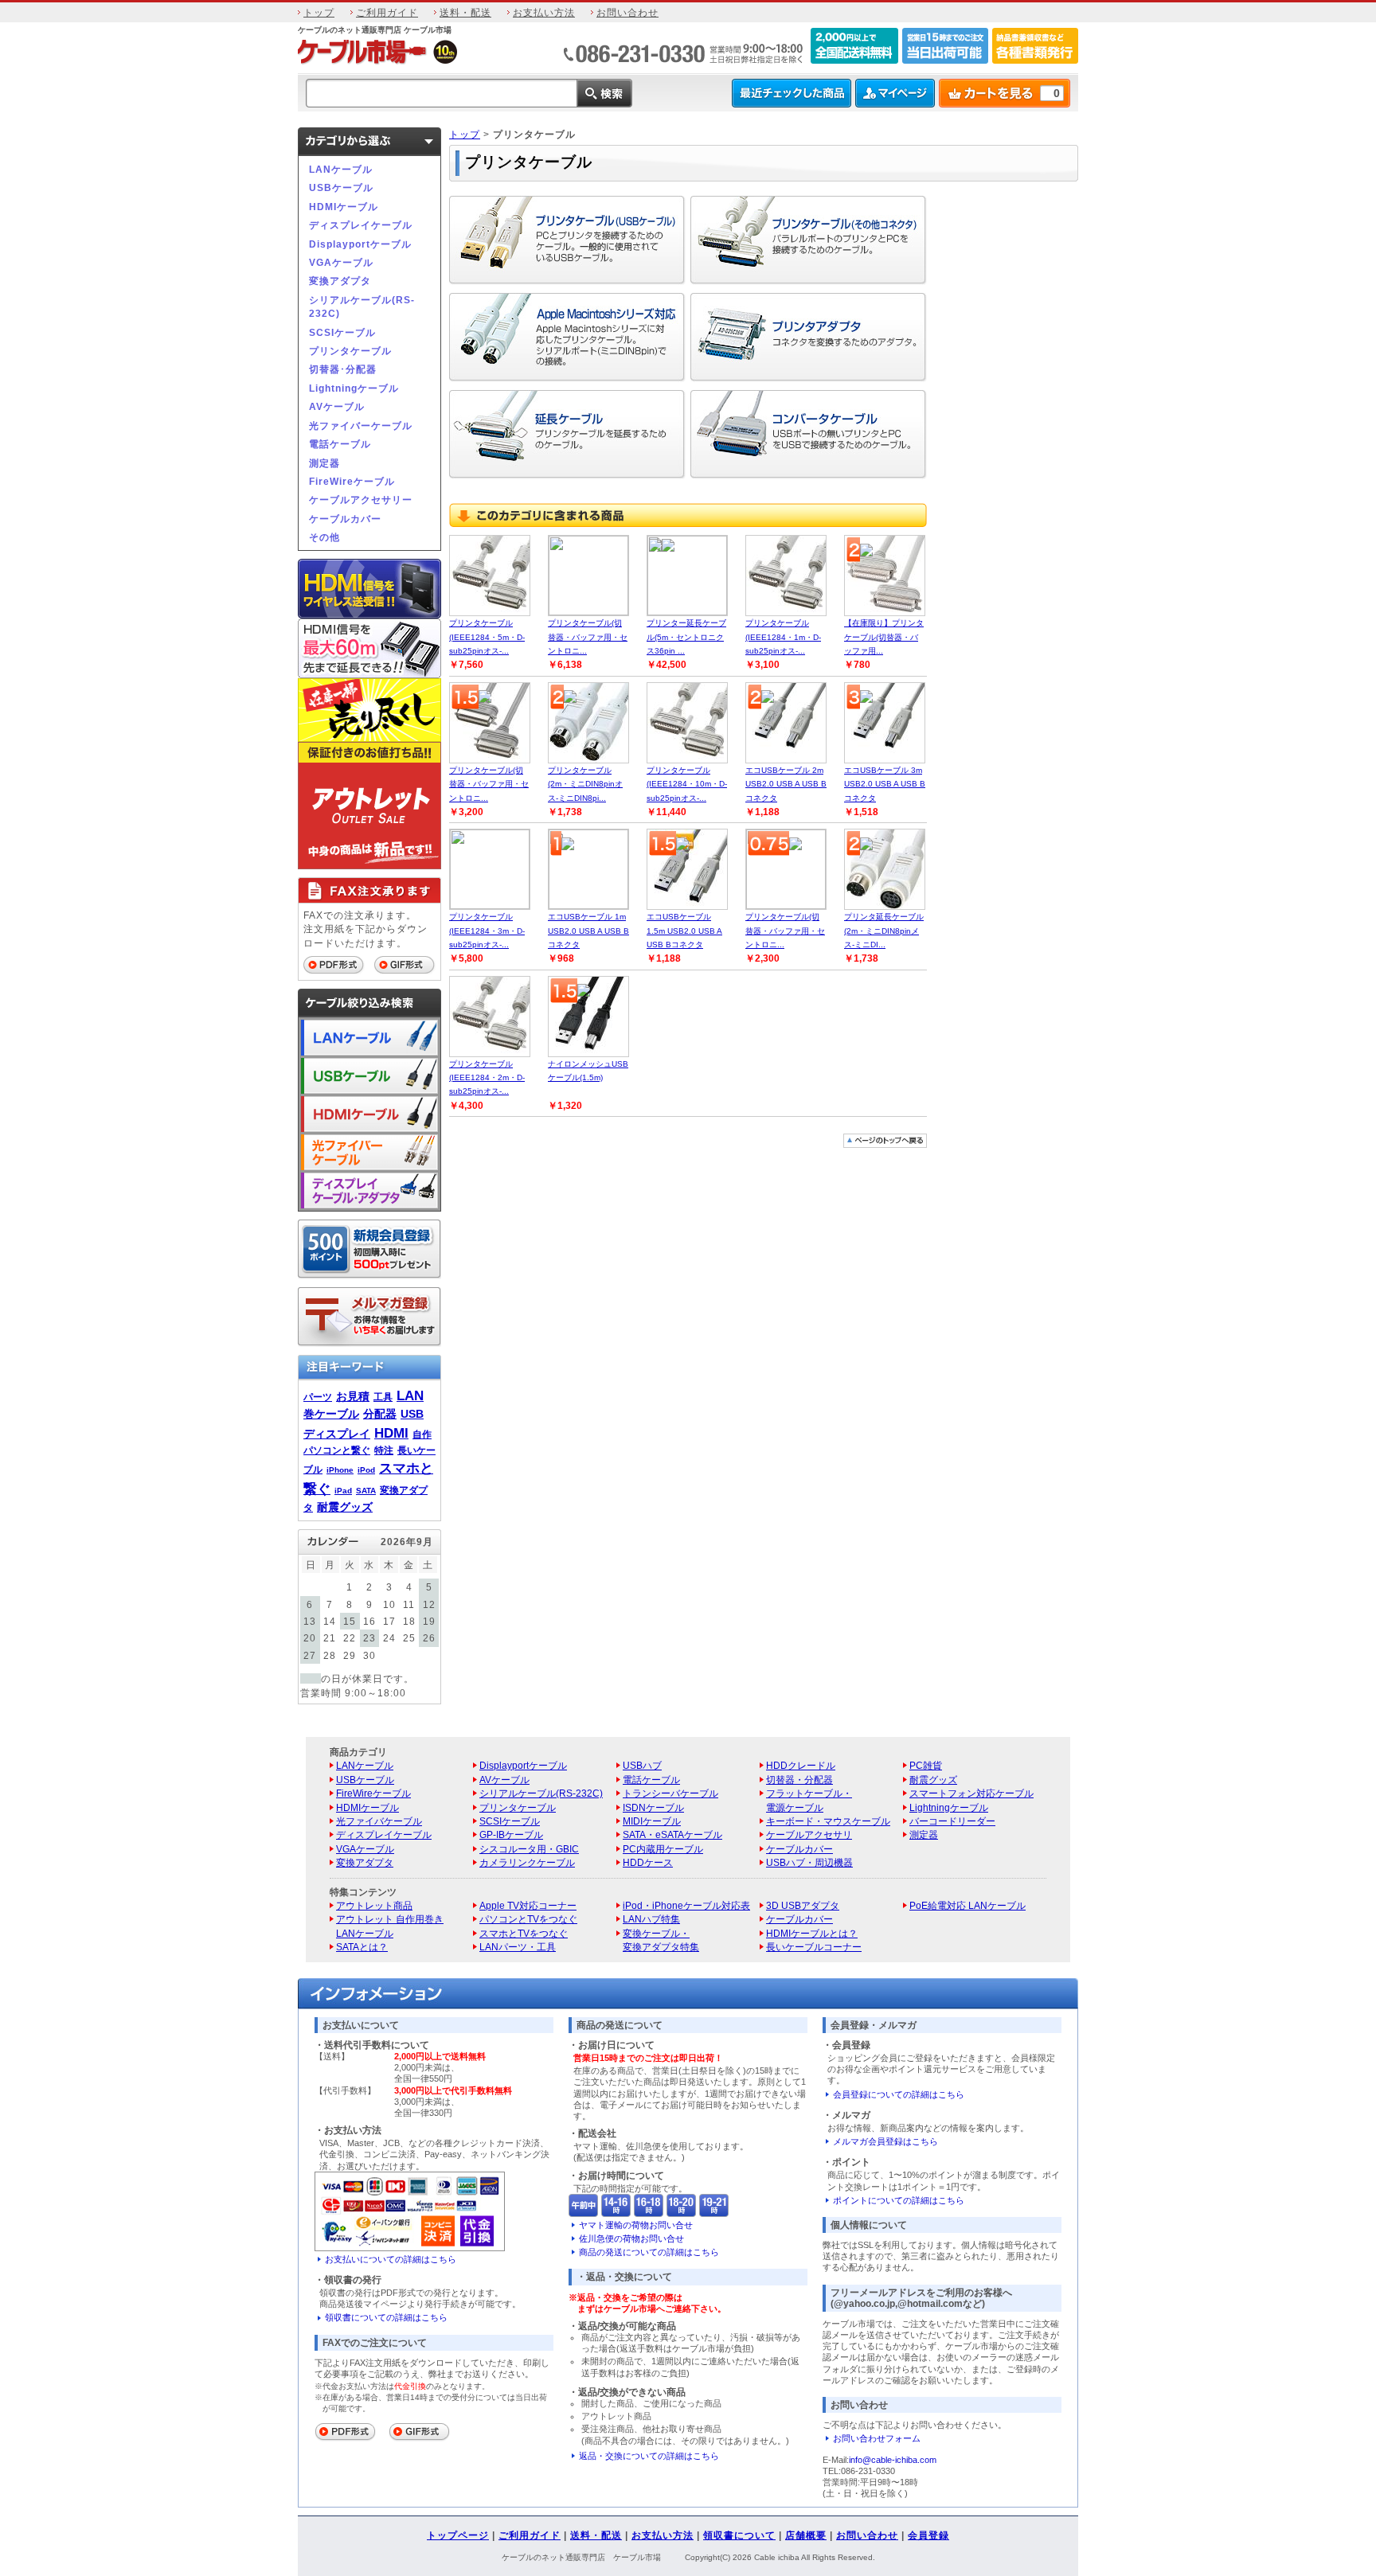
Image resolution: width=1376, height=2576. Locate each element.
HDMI (391, 1433)
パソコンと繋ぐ (337, 1450)
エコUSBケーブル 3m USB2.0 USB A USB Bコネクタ (885, 784)
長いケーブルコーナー (814, 1947)
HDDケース (648, 1862)
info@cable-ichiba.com (893, 2460)
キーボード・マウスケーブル (828, 1821)
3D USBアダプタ (803, 1905)
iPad (343, 1491)
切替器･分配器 (343, 369)
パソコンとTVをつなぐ (528, 1919)
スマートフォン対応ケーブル (971, 1793)
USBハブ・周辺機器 (809, 1862)
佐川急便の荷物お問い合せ (631, 2238)
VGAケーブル (341, 262)
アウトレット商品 (374, 1905)
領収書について (739, 2535)
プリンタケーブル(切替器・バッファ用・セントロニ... (588, 637)
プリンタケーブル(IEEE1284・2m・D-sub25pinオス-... (487, 1078)
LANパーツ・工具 (518, 1947)
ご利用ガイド (387, 12)
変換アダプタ (340, 281)
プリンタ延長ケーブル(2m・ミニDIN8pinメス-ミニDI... (884, 931)
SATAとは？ (362, 1947)
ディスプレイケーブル (361, 225)
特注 (384, 1450)
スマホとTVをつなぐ (524, 1933)
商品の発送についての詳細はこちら (649, 2252)
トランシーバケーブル (670, 1793)
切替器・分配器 (799, 1780)
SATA (366, 1491)
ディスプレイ (337, 1434)
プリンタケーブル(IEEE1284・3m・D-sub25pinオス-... (487, 931)
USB (412, 1414)
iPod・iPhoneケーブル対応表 (686, 1905)
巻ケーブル (331, 1414)
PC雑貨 (926, 1765)
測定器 (324, 463)
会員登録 (928, 2535)
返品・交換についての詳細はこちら (649, 2456)
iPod (366, 1470)
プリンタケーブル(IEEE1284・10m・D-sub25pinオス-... (687, 784)
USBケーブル (341, 187)
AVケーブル (337, 406)
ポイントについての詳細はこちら (899, 2200)
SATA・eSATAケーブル (672, 1834)
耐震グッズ (345, 1507)
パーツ (318, 1397)
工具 (383, 1397)
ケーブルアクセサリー (361, 500)
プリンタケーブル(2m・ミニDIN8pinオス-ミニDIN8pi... (585, 784)
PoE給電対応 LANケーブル (967, 1905)
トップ (319, 12)
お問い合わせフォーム (877, 2438)
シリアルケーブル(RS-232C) (362, 306)
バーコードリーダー (952, 1821)
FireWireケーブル (352, 481)
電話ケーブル (340, 444)
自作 (422, 1434)
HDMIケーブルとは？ (812, 1933)
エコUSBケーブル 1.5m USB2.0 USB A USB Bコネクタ (684, 931)
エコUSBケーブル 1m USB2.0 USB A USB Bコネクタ (588, 931)
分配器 (380, 1414)
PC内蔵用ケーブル (663, 1849)
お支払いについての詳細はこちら (391, 2259)
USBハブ (642, 1765)
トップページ (458, 2535)
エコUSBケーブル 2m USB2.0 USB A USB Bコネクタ (786, 784)
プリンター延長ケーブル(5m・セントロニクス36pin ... (686, 637)
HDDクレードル (801, 1765)
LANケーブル (341, 169)
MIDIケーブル (652, 1821)
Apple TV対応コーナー (528, 1905)
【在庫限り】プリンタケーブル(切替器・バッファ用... (884, 637)
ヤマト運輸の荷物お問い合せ (636, 2225)
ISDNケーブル (653, 1807)
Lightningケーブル (354, 388)
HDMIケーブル (344, 207)
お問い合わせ (627, 12)
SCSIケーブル (342, 332)
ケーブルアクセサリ (809, 1834)
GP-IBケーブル (511, 1834)
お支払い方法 (544, 12)
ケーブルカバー (345, 519)
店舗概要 (806, 2535)
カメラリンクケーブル (527, 1862)
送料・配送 (465, 12)
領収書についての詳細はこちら (386, 2317)
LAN (410, 1395)
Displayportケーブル (360, 244)
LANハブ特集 (651, 1919)
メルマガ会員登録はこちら (885, 2141)
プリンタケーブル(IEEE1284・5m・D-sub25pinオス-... (487, 637)
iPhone (340, 1470)
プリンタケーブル (350, 351)
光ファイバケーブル (379, 1821)
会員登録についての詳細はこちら (899, 2094)
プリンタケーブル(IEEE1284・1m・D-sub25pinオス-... (783, 637)
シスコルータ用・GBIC (529, 1849)
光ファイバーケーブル (361, 425)
